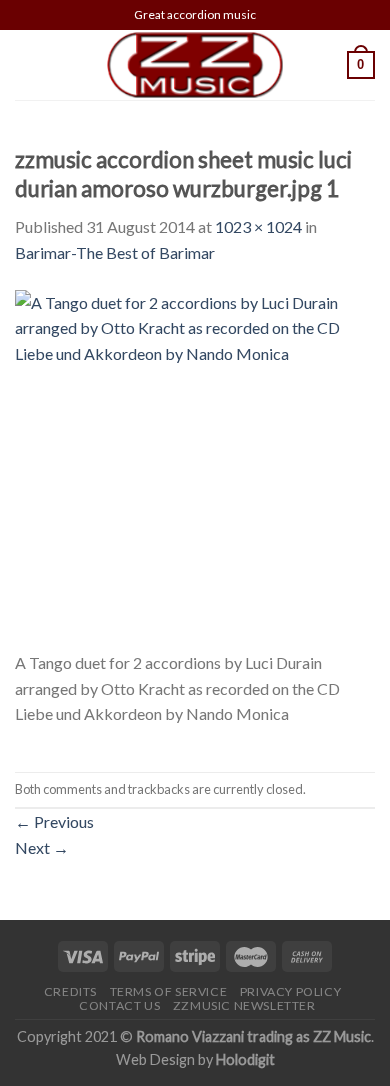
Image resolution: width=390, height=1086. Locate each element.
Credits (70, 991)
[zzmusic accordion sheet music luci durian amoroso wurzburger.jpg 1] (195, 467)
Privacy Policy (291, 991)
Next (42, 847)
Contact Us (119, 1005)
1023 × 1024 (258, 226)
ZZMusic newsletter (244, 1005)
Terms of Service (169, 991)
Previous (54, 821)
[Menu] (27, 64)
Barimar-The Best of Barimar (115, 252)
